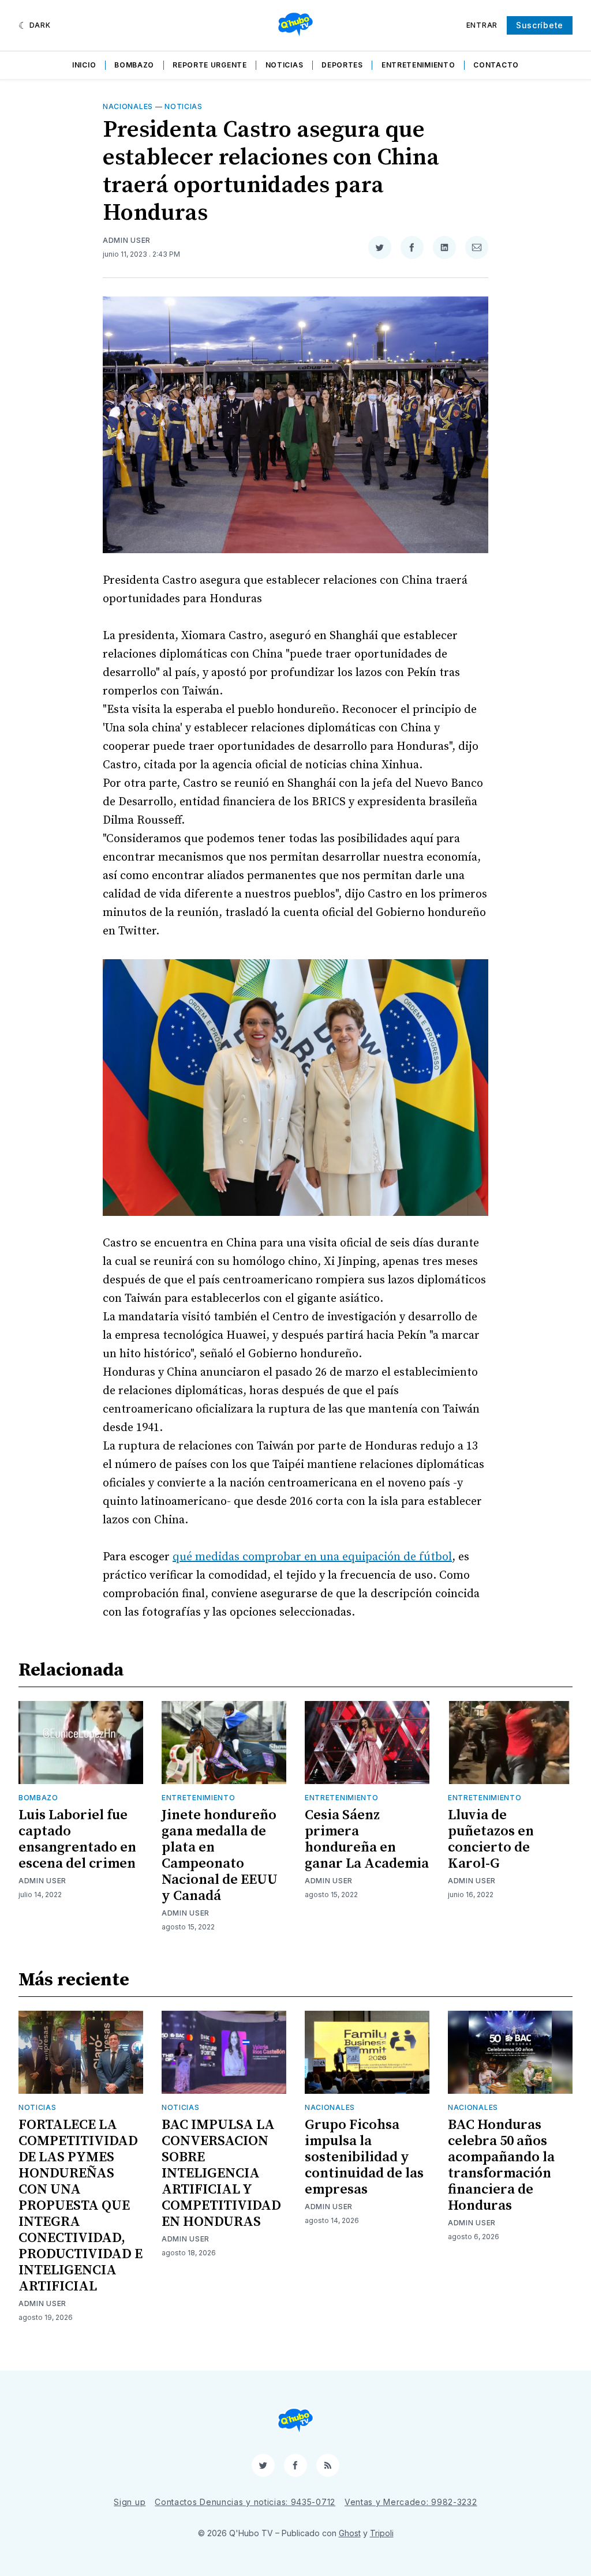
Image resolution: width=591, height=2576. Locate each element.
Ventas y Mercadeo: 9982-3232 (411, 2502)
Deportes (342, 65)
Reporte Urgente (210, 65)
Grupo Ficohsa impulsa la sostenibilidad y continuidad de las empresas (364, 2157)
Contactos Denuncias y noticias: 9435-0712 (245, 2502)
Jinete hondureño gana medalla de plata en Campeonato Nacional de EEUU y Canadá (220, 1856)
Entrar (482, 25)
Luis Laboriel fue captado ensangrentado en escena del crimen (77, 1839)
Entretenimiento (418, 65)
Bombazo (134, 65)
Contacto (496, 65)
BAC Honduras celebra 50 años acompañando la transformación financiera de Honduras (501, 2165)
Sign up (130, 2502)
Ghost (350, 2533)
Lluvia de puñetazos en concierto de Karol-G (491, 1839)
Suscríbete (540, 25)
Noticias (285, 65)
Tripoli (382, 2533)
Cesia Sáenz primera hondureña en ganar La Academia (367, 1839)
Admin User (127, 240)
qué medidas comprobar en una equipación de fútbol (312, 1557)
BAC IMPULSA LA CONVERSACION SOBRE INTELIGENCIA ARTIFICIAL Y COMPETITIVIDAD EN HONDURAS (221, 2173)
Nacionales (128, 106)
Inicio (84, 65)
